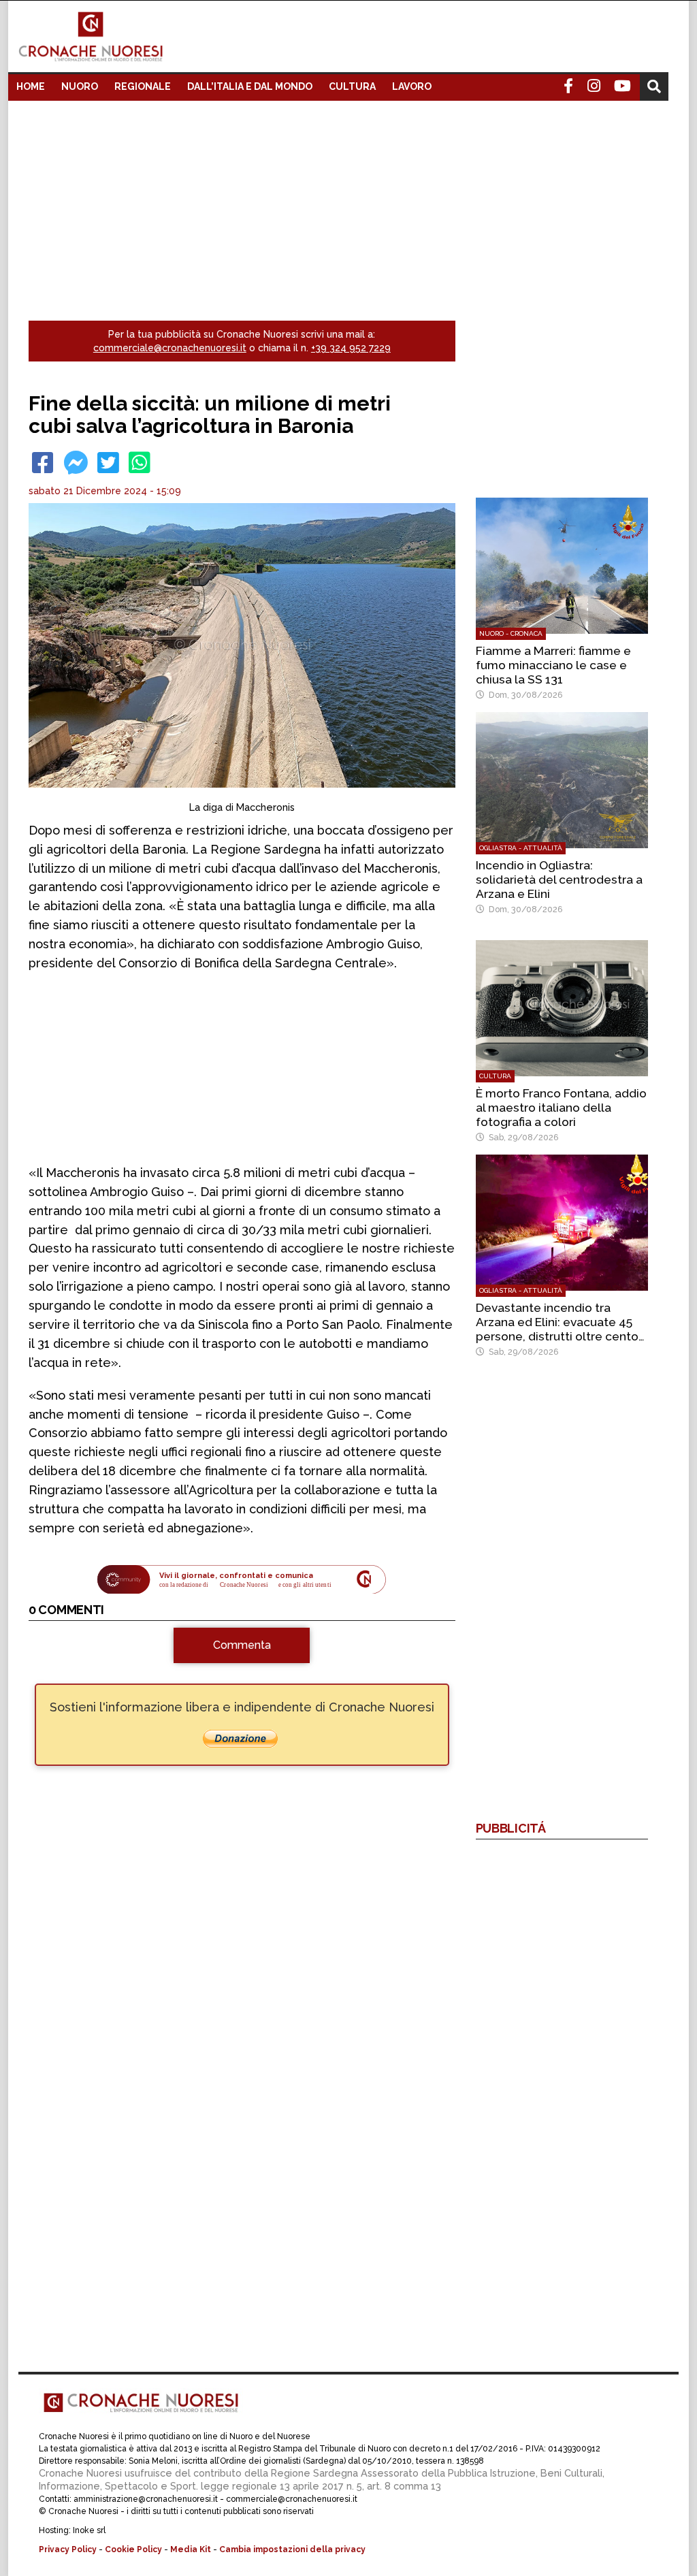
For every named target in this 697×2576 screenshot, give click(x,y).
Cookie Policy (133, 2549)
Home (31, 86)
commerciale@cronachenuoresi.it (170, 348)
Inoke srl (89, 2530)
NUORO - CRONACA (511, 633)
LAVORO (412, 86)
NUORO (80, 86)
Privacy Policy (68, 2549)
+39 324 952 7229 (351, 348)
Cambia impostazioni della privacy (292, 2549)
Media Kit (191, 2549)
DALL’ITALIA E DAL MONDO (250, 86)
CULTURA (352, 86)
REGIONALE (143, 86)
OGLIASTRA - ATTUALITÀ (521, 848)
